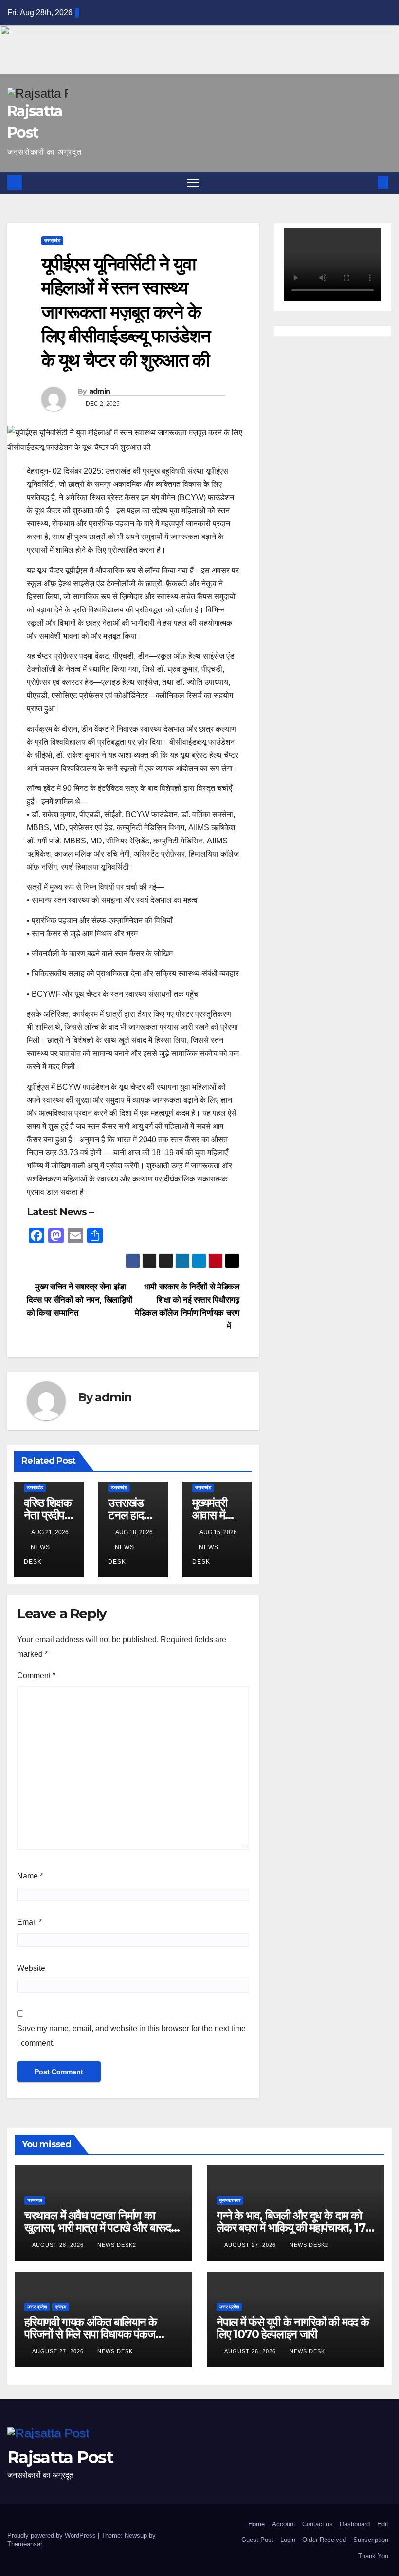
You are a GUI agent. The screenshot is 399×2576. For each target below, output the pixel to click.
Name (30, 1876)
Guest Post (257, 2540)
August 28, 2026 (59, 2245)
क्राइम (61, 2307)
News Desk (115, 2351)
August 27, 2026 (251, 2245)
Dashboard (355, 2524)
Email (29, 1922)
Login (288, 2540)
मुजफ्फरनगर (230, 2200)
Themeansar (25, 2544)
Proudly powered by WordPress (53, 2535)
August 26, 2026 (251, 2351)
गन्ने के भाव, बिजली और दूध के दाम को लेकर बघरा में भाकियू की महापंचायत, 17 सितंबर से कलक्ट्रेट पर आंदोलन (291, 2227)
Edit (383, 2524)
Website (31, 1968)
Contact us (317, 2524)
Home (256, 2524)
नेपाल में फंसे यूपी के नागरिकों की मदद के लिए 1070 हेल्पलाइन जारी (293, 2328)
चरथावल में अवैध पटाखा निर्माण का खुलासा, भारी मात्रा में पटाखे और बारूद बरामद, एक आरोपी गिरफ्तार (98, 2227)
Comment (36, 1675)
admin (100, 391)
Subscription (371, 2540)
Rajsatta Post (60, 2457)
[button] (367, 182)
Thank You (373, 2556)
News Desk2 (117, 2245)
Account (284, 2524)
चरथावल (35, 2200)
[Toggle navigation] (193, 183)
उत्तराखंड (52, 241)
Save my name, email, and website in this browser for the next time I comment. (131, 2036)
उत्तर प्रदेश (37, 2307)
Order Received (324, 2540)
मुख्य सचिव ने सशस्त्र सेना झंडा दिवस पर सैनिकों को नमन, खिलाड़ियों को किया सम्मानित (79, 1300)
